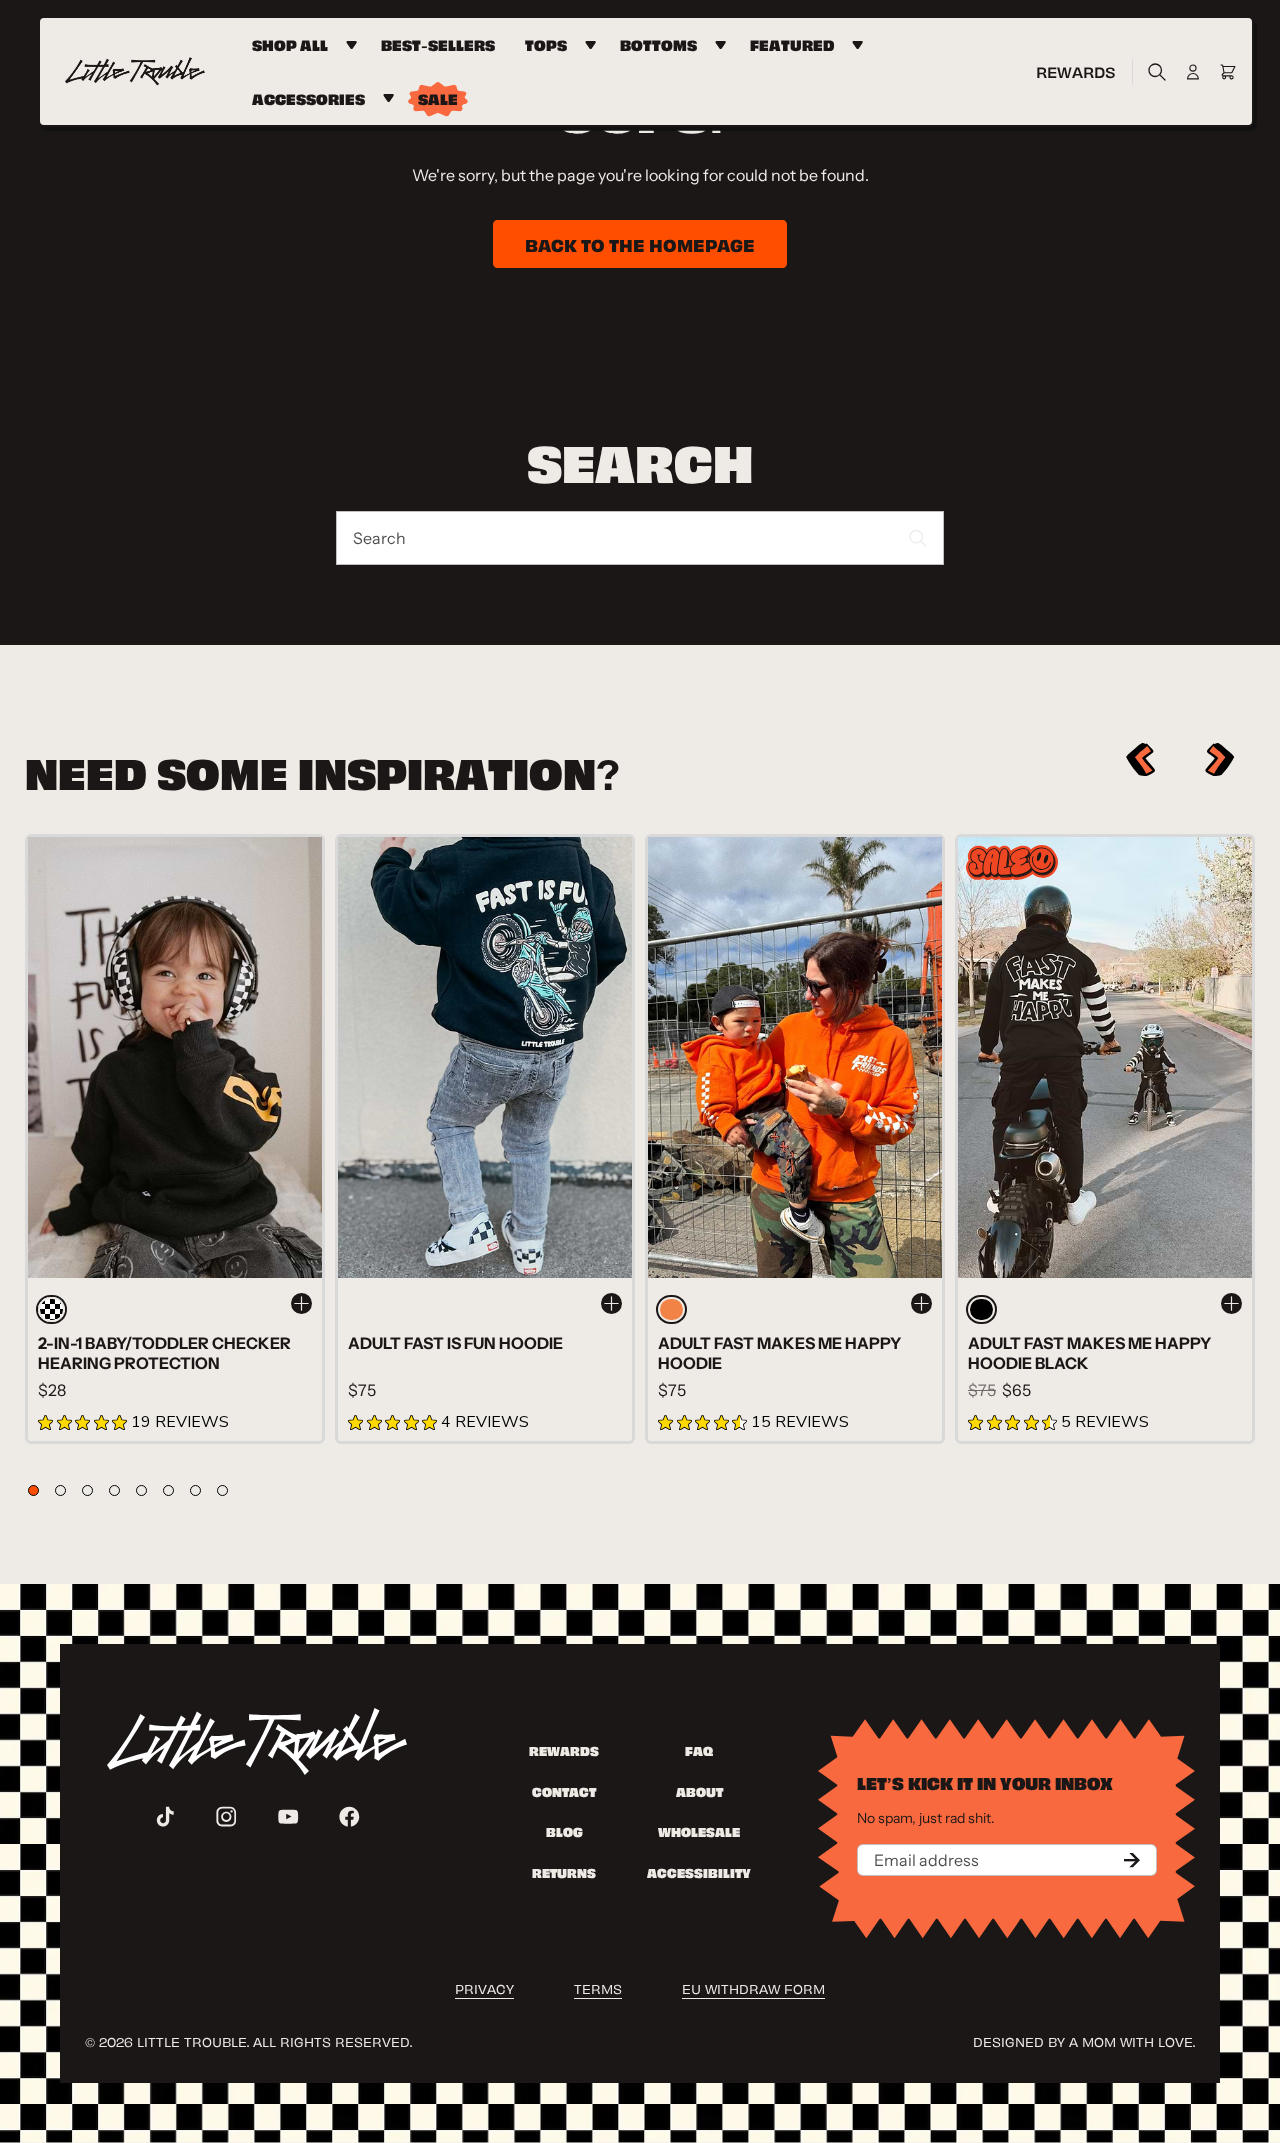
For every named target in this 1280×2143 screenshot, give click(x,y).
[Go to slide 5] (141, 1490)
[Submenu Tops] (593, 45)
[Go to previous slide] (1140, 759)
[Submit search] (918, 538)
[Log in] (1193, 72)
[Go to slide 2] (60, 1490)
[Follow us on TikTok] (165, 1816)
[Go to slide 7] (195, 1490)
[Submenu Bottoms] (723, 45)
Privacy (484, 1987)
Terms (598, 1987)
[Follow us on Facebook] (349, 1816)
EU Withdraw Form (753, 1987)
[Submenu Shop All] (354, 45)
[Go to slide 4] (114, 1490)
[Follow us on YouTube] (288, 1816)
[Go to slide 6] (168, 1490)
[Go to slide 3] (87, 1490)
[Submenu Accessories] (391, 99)
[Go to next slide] (1220, 759)
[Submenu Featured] (860, 45)
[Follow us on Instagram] (226, 1816)
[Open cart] (1228, 72)
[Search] (1151, 72)
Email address (926, 1860)
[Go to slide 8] (222, 1490)
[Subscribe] (1132, 1860)
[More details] (301, 1303)
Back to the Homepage (640, 243)
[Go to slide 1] (33, 1490)
